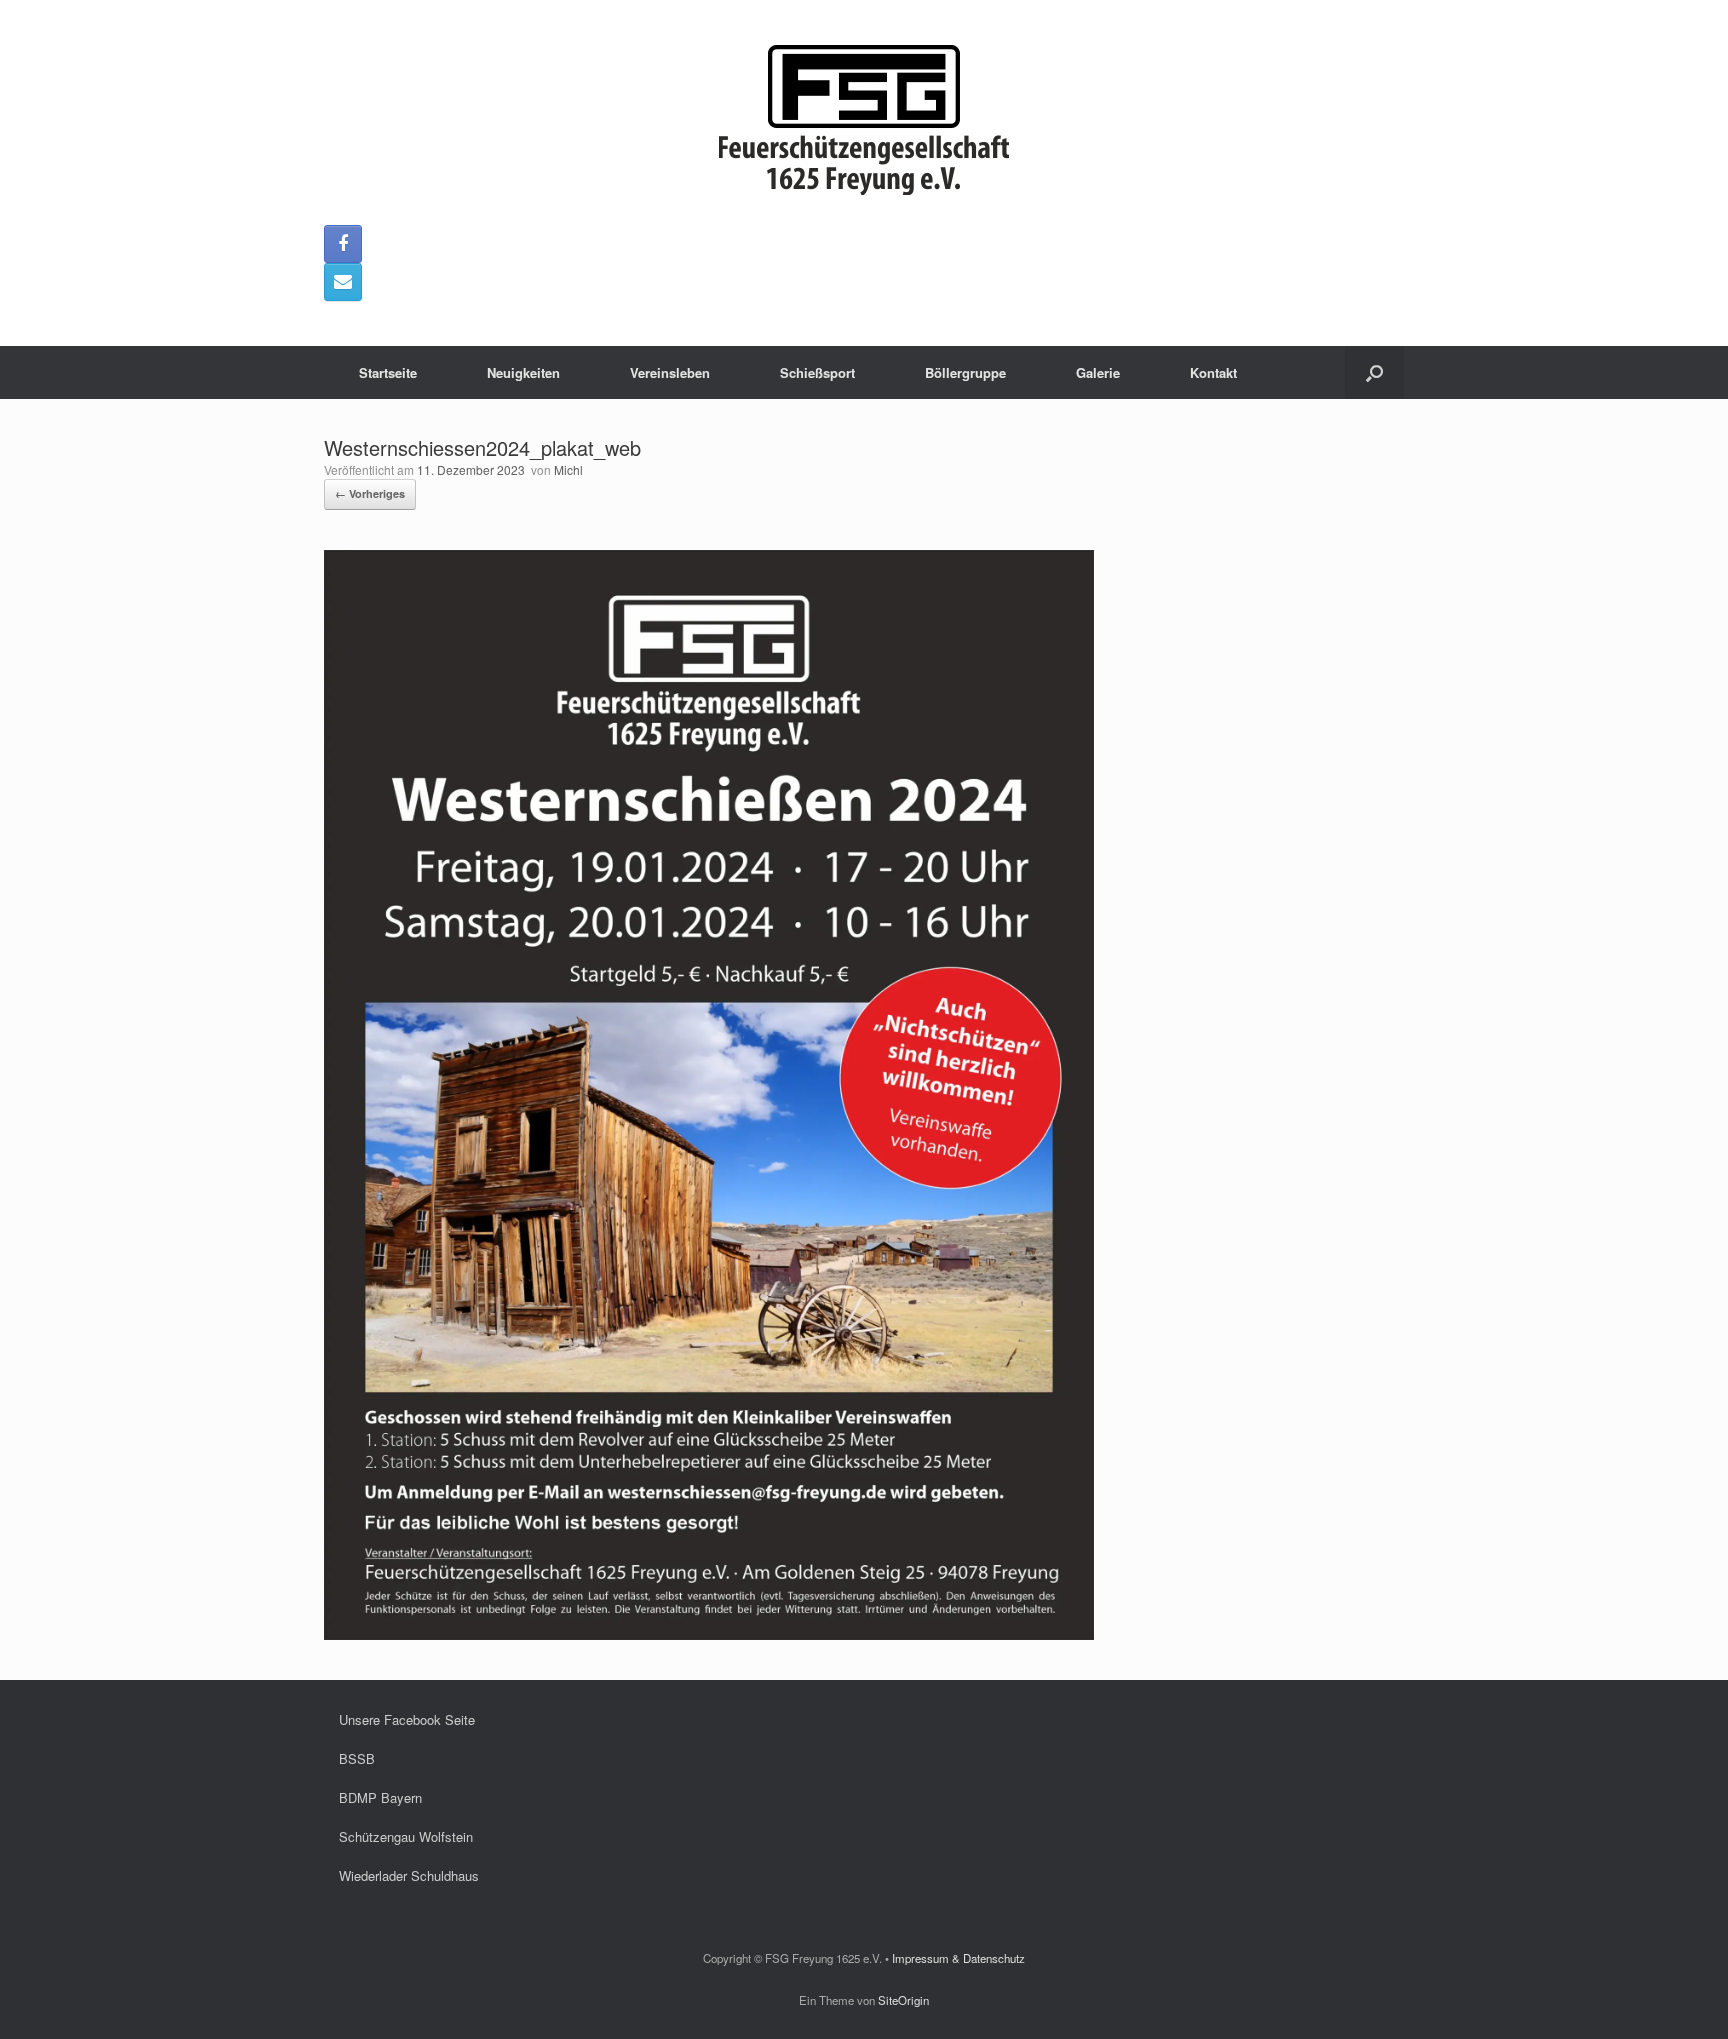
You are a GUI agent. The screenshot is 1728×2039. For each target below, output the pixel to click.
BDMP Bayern (380, 1797)
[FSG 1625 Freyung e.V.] (864, 120)
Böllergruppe (965, 372)
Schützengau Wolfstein (406, 1836)
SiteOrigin (903, 2000)
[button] (1374, 372)
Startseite (388, 372)
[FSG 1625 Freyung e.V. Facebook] (343, 244)
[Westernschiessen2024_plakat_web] (709, 1634)
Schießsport (817, 372)
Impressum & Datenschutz (958, 1958)
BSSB (357, 1758)
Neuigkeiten (523, 372)
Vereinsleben (670, 372)
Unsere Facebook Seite (407, 1719)
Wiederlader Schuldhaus (409, 1875)
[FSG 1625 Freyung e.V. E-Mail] (343, 282)
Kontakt (1213, 372)
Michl (568, 469)
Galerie (1098, 372)
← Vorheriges (370, 493)
